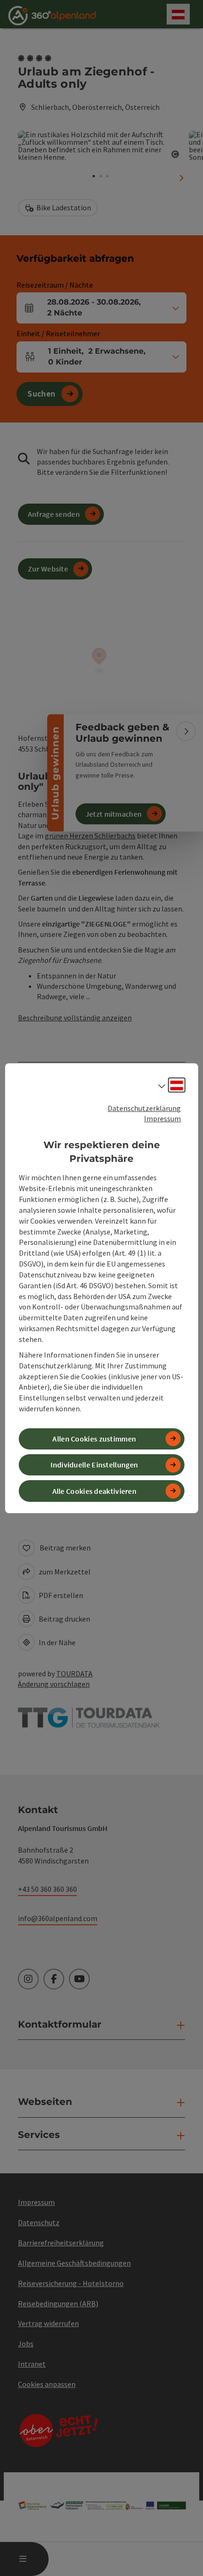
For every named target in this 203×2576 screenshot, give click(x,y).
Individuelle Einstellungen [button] (94, 1465)
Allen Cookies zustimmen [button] (94, 1439)
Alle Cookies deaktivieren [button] (95, 1491)
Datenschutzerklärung (144, 1108)
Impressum (162, 1118)
